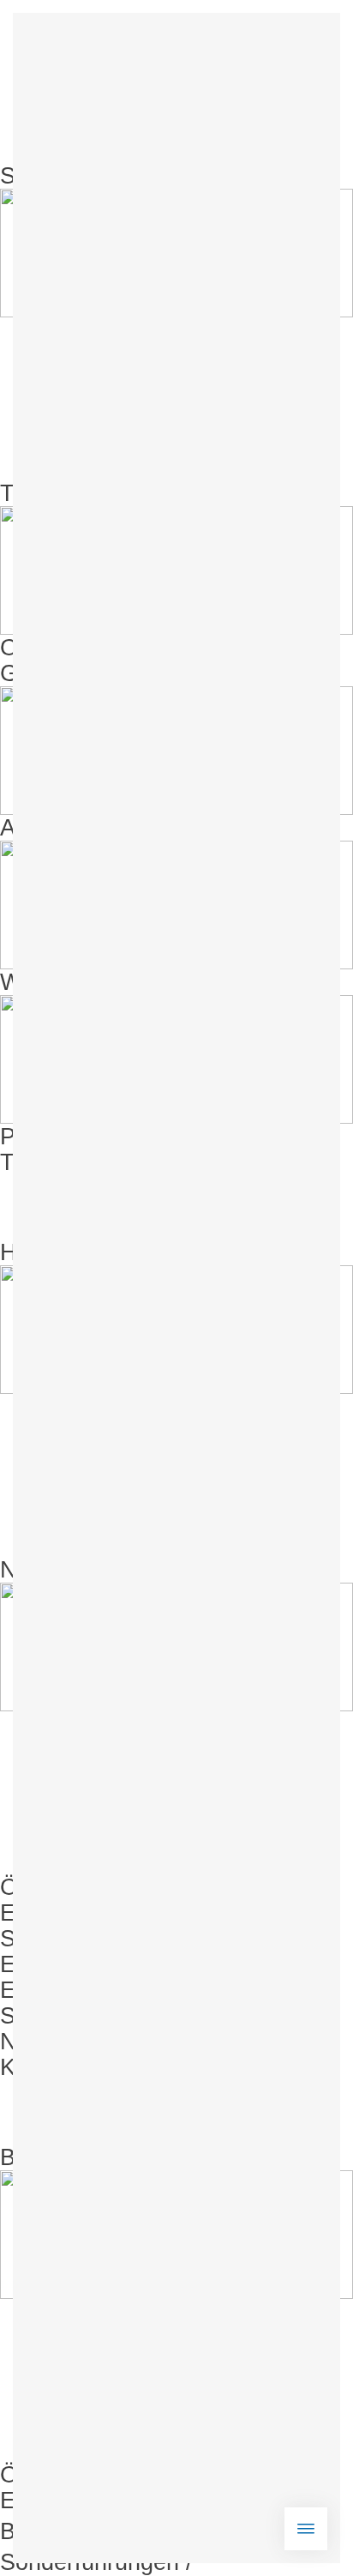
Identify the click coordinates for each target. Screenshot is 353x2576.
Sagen (33, 2016)
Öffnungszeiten (79, 1887)
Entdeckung (62, 1990)
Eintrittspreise (71, 1913)
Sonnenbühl (62, 176)
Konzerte (47, 2067)
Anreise (39, 828)
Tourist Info (58, 493)
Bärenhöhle (59, 2157)
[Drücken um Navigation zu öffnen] (306, 2529)
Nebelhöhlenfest (84, 2042)
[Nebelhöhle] (176, 2259)
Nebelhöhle (59, 1570)
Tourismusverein (85, 1162)
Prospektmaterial (87, 1137)
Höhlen (37, 1252)
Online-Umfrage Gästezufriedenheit (98, 661)
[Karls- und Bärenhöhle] (176, 2475)
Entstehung (59, 1964)
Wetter (34, 982)
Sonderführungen (90, 1939)
